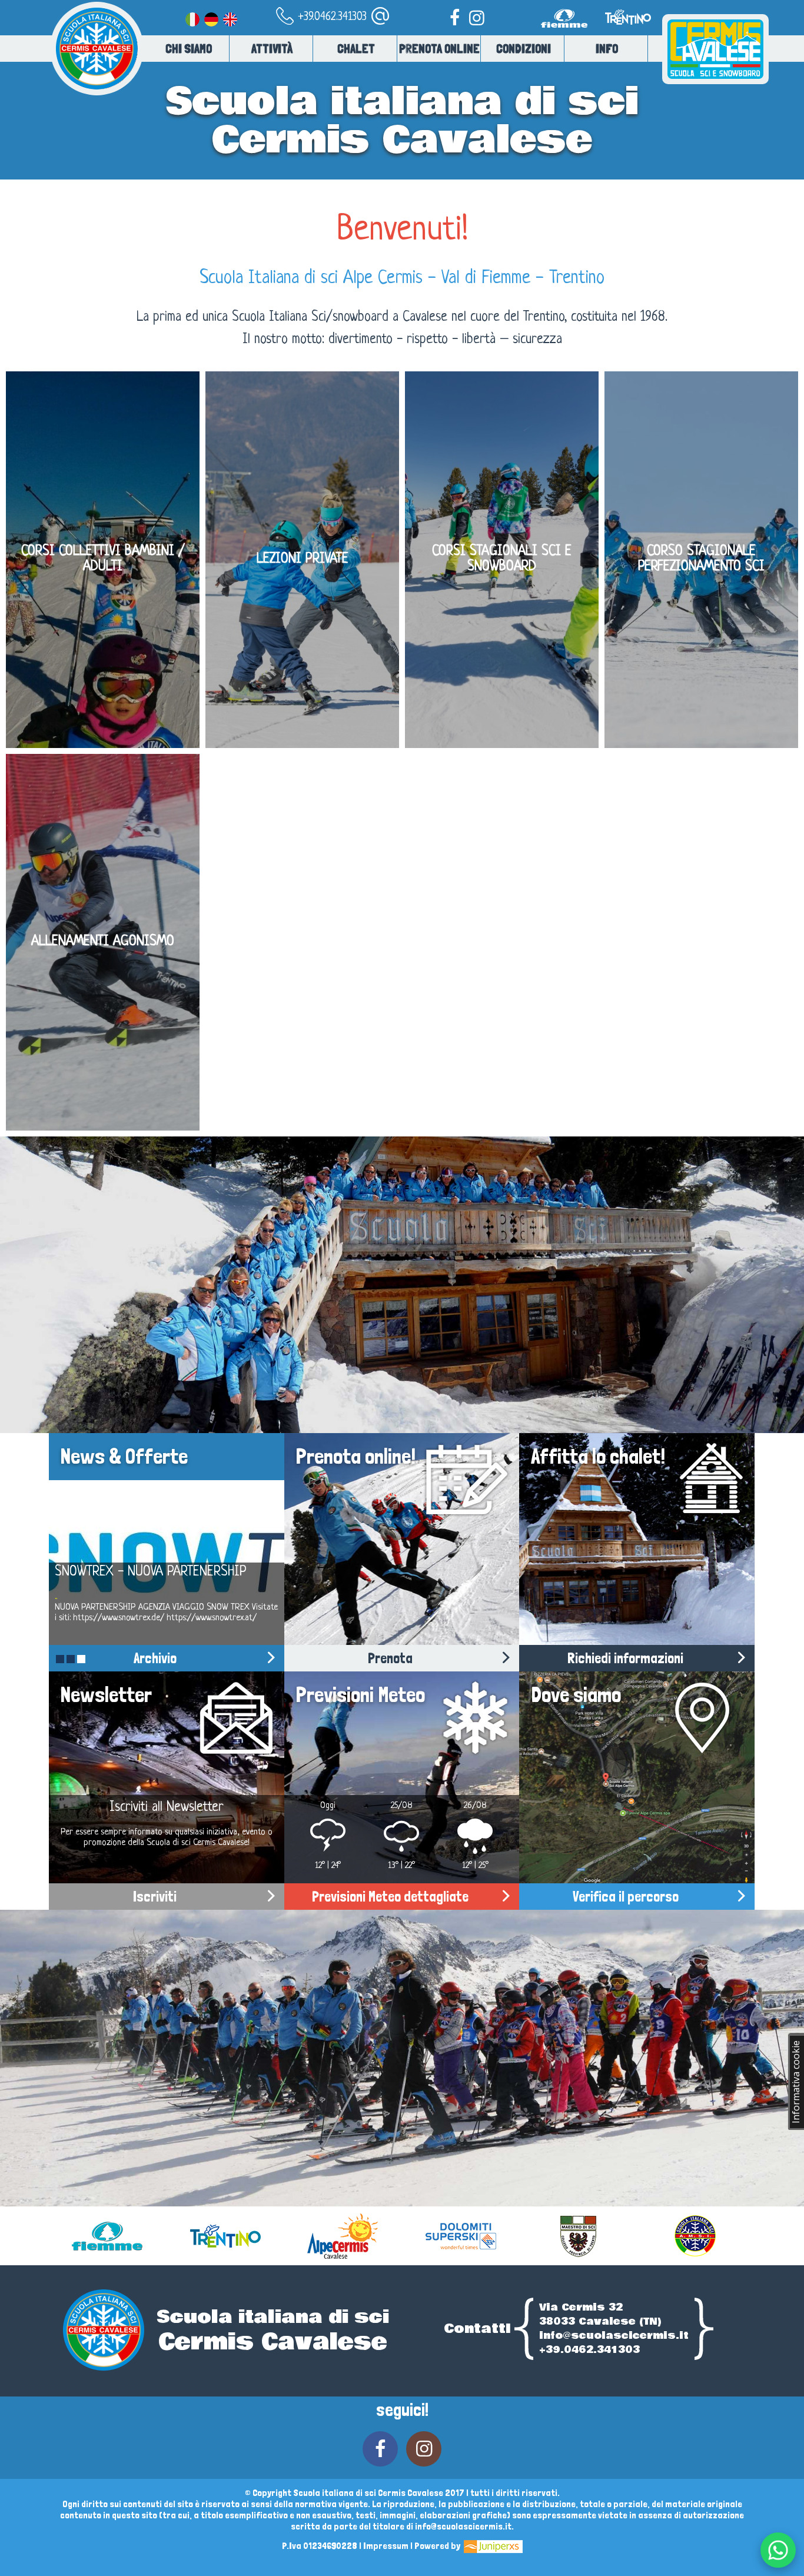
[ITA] (192, 17)
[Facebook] (454, 17)
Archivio (155, 1658)
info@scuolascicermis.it (614, 2336)
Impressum (386, 2546)
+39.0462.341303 (331, 17)
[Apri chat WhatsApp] (778, 2550)
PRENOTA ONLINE (439, 49)
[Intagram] (477, 17)
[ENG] (230, 17)
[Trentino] (627, 33)
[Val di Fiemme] (567, 33)
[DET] (211, 17)
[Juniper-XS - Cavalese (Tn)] (492, 2546)
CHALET (356, 49)
